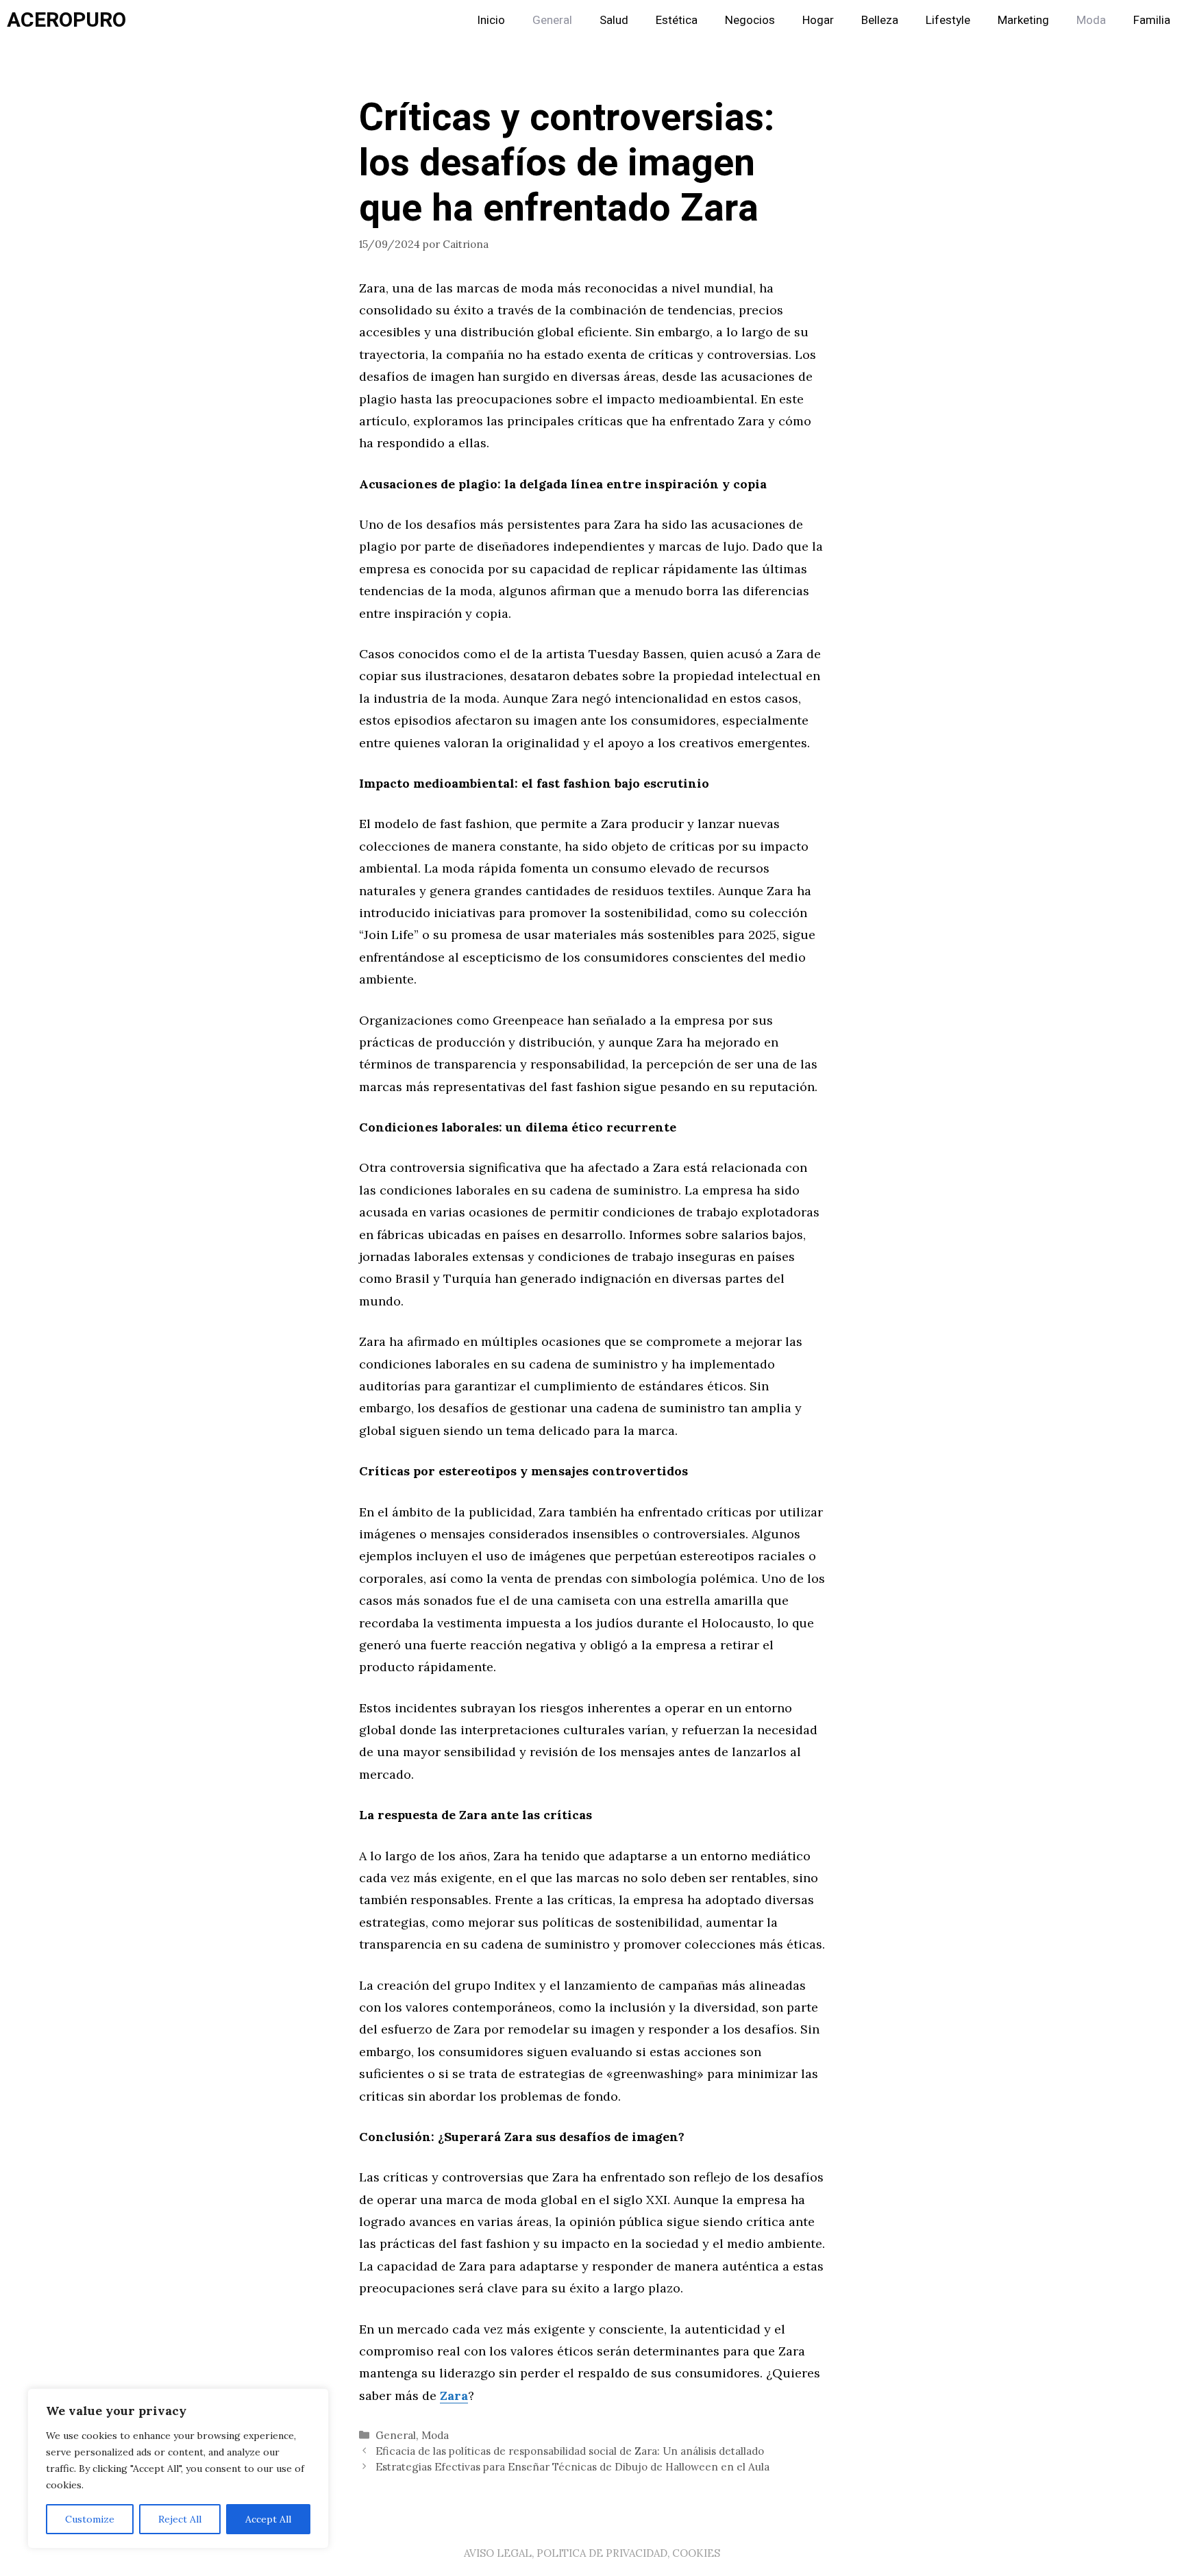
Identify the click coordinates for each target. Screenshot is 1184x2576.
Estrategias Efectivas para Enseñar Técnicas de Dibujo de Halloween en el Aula (572, 2467)
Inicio (491, 20)
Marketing (1023, 20)
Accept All (268, 2519)
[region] (178, 2468)
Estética (677, 20)
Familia (1152, 20)
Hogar (818, 20)
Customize (90, 2519)
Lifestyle (948, 20)
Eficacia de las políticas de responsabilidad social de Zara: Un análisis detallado (570, 2451)
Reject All (180, 2519)
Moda (1091, 20)
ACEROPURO (66, 21)
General (552, 20)
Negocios (750, 20)
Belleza (880, 20)
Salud (614, 20)
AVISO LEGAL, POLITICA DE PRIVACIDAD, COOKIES (592, 2553)
